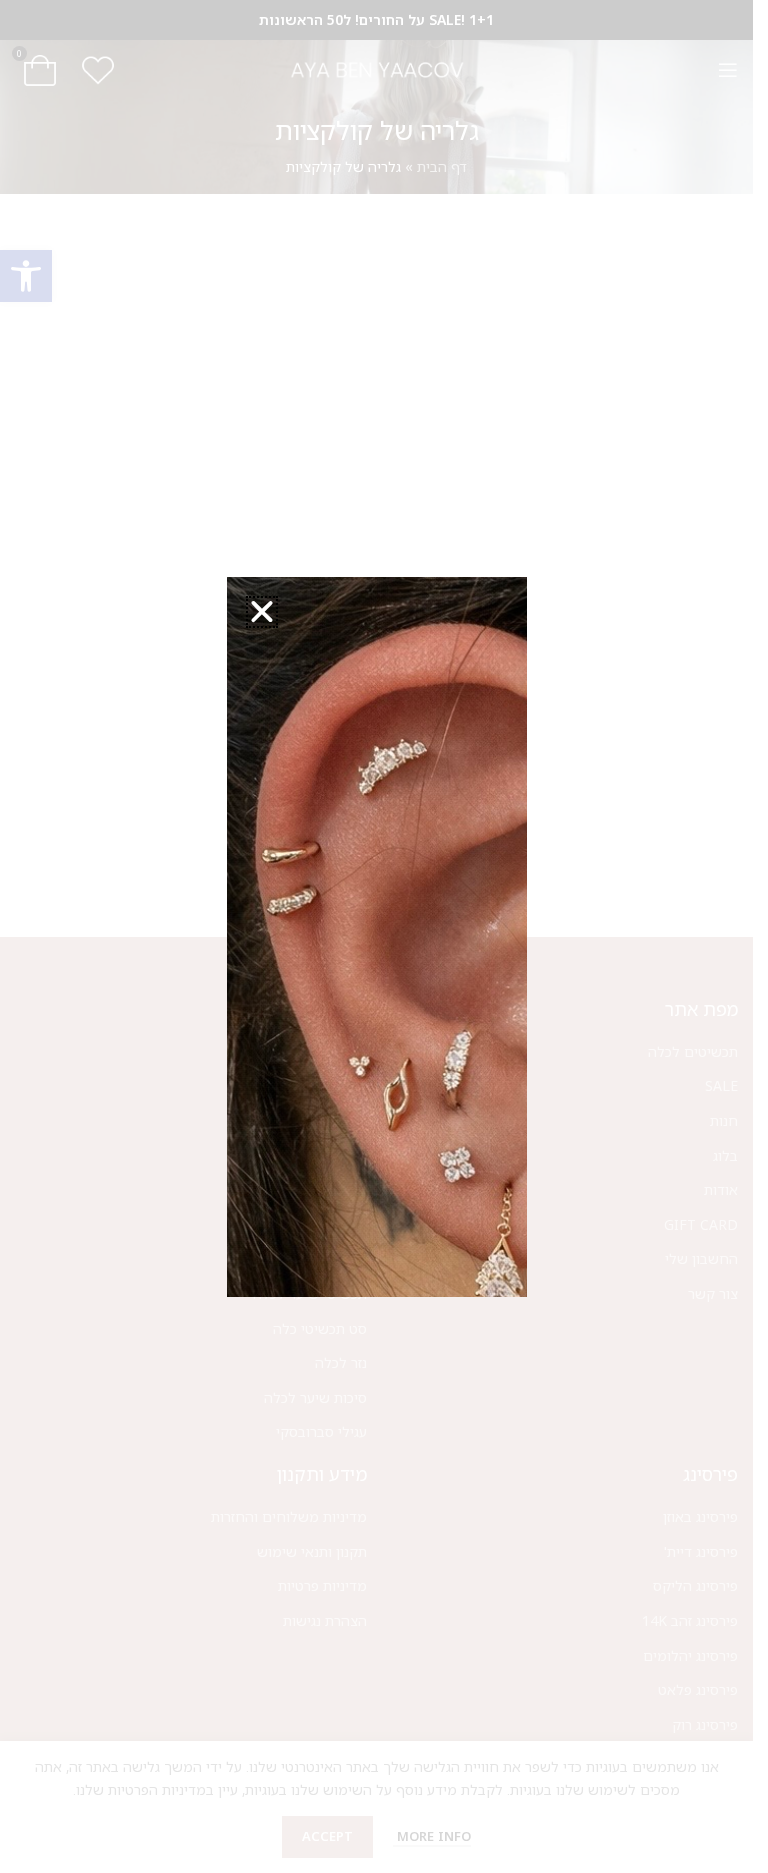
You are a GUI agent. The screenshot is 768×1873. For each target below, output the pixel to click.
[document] (376, 936)
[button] (262, 612)
